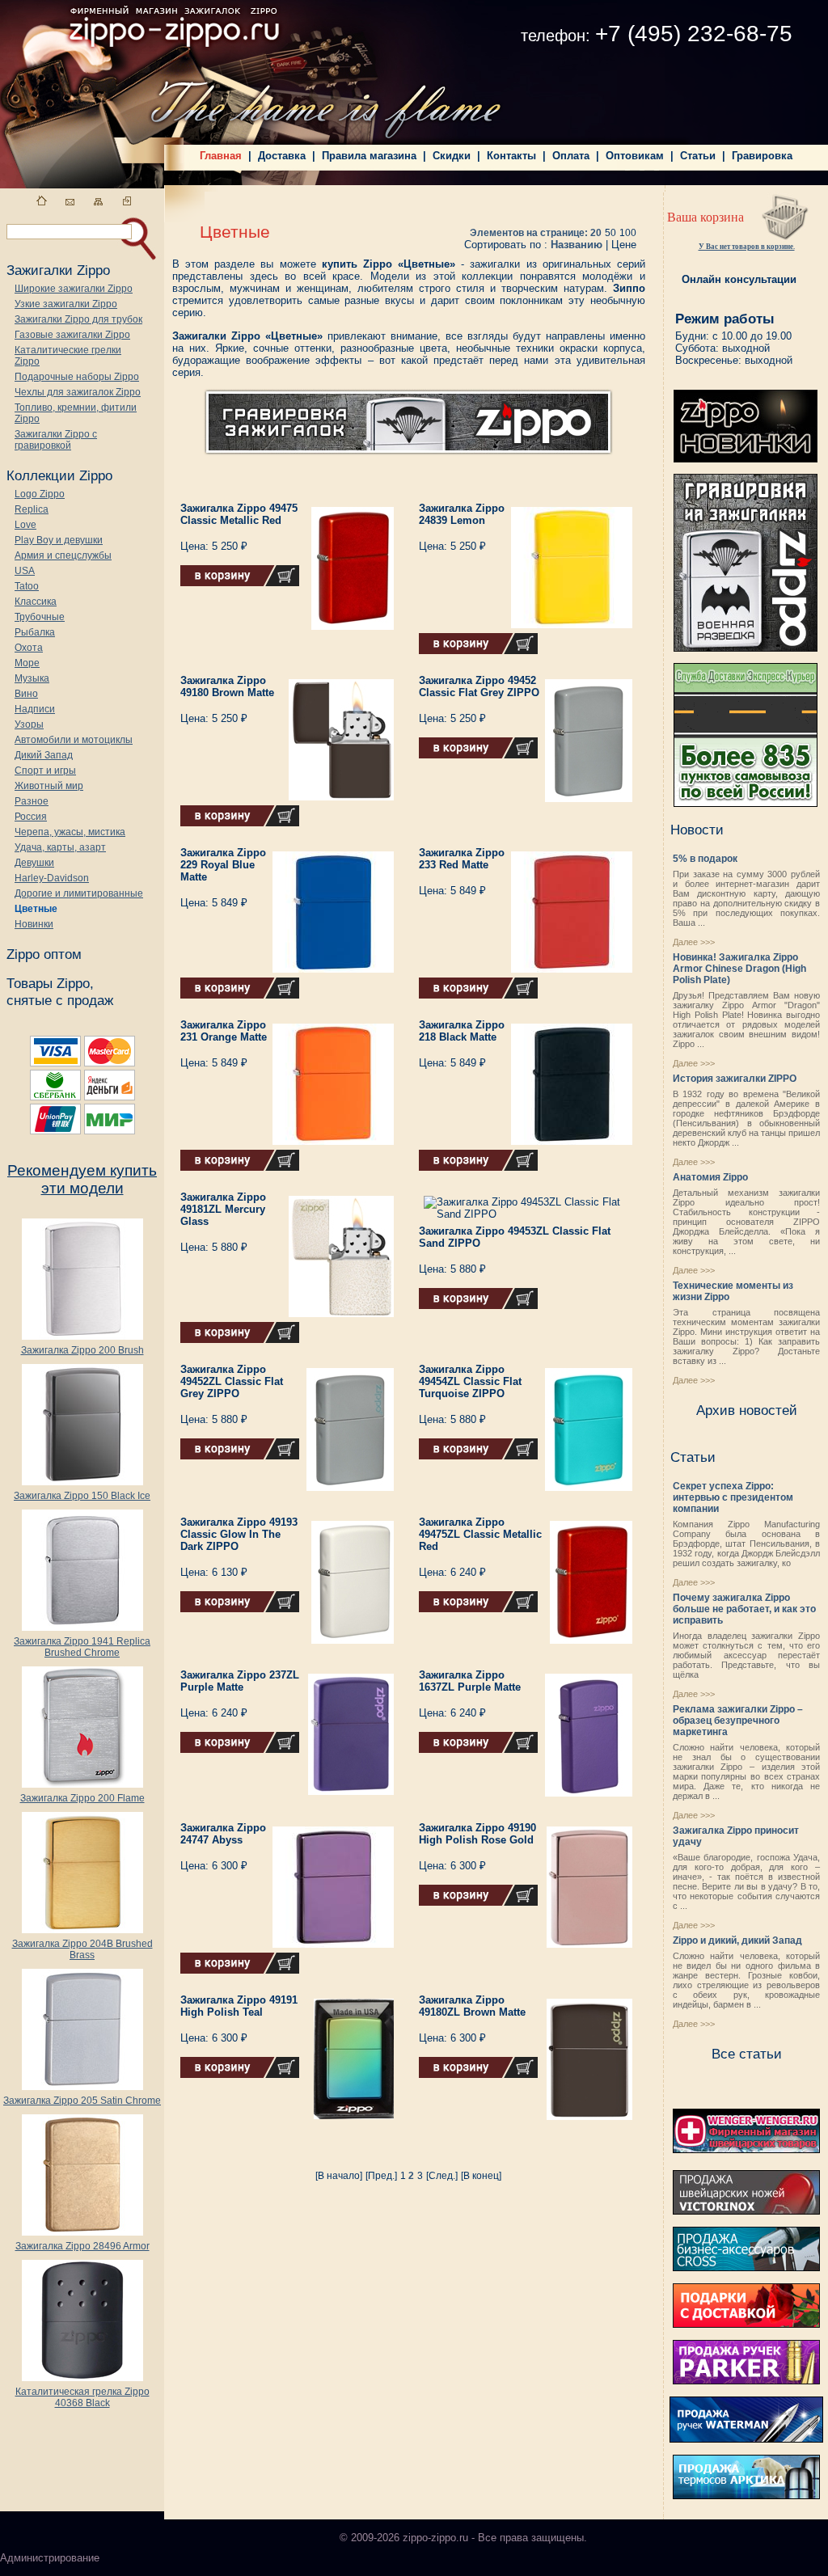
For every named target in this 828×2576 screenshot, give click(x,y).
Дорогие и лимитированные (79, 893)
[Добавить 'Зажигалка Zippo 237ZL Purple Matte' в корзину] (240, 1750)
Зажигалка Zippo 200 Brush (82, 1350)
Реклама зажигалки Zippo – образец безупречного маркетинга (738, 1721)
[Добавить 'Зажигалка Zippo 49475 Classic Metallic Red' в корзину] (240, 583)
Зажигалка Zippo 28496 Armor (82, 2246)
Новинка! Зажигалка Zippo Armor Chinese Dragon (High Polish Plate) (739, 969)
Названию (577, 245)
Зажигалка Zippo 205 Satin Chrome (82, 2101)
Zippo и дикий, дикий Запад (737, 1940)
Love (25, 525)
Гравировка (762, 156)
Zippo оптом (44, 954)
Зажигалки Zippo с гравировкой (56, 440)
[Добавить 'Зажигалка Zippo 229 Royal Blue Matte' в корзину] (240, 995)
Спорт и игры (45, 771)
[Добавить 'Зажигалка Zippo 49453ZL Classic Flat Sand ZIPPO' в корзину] (478, 1306)
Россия (31, 817)
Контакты (511, 156)
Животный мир (49, 786)
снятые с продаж (60, 1000)
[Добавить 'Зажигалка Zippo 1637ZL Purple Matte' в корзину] (478, 1750)
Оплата (571, 156)
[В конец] (481, 2176)
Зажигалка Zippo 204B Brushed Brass (82, 1949)
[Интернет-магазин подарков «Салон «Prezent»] (746, 2324)
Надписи (35, 709)
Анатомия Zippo (710, 1177)
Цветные (36, 909)
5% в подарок (705, 859)
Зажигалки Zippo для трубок (78, 319)
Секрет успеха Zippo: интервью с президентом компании (733, 1497)
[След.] (442, 2176)
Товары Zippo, (50, 983)
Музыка (32, 678)
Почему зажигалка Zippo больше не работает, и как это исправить (744, 1609)
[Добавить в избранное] (127, 202)
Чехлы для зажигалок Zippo (78, 392)
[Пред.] (381, 2176)
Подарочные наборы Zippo (77, 377)
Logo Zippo (40, 494)
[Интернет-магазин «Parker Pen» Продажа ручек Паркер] (746, 2381)
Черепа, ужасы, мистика (70, 832)
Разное (32, 801)
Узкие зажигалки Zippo (66, 304)
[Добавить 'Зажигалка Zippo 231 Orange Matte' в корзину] (240, 1168)
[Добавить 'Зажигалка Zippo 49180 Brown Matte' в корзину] (240, 823)
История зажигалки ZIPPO (735, 1079)
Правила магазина (369, 156)
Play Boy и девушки (59, 540)
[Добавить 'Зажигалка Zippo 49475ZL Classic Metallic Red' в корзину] (478, 1609)
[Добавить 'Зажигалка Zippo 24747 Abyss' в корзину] (240, 1970)
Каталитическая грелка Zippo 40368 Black (82, 2397)
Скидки (452, 156)
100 (628, 233)
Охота (29, 648)
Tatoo (27, 586)
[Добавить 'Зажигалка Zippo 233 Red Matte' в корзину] (478, 995)
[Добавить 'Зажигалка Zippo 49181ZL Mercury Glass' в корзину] (240, 1340)
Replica (32, 509)
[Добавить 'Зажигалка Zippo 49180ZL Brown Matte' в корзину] (478, 2075)
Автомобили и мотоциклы (74, 740)
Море (27, 663)
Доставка (282, 156)
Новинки (34, 924)
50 (610, 233)
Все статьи (747, 2054)
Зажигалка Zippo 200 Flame (82, 1798)
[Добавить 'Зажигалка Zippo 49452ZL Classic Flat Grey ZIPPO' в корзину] (240, 1456)
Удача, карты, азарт (60, 847)
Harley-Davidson (52, 878)
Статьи (698, 156)
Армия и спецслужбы (63, 555)
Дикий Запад (44, 755)
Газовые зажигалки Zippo (72, 335)
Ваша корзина (705, 217)
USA (25, 571)
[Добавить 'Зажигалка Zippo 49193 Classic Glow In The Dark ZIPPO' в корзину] (240, 1609)
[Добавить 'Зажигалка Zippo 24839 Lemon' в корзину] (478, 651)
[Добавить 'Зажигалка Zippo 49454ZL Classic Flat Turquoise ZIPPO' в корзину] (478, 1456)
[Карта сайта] (98, 202)
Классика (36, 602)
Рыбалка (35, 632)
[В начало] (339, 2176)
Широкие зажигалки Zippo (74, 289)
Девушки (34, 863)
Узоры (29, 724)
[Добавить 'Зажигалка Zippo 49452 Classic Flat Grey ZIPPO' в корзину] (478, 755)
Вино (26, 694)
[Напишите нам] (70, 202)
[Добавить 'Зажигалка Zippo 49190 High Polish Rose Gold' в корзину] (478, 1902)
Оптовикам (635, 156)
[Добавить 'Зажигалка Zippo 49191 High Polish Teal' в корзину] (240, 2075)
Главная (221, 156)
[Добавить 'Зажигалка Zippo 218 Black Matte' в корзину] (478, 1168)
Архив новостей (747, 1410)
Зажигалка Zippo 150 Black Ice (82, 1496)
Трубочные (40, 617)
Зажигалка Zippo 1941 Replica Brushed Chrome (82, 1647)
